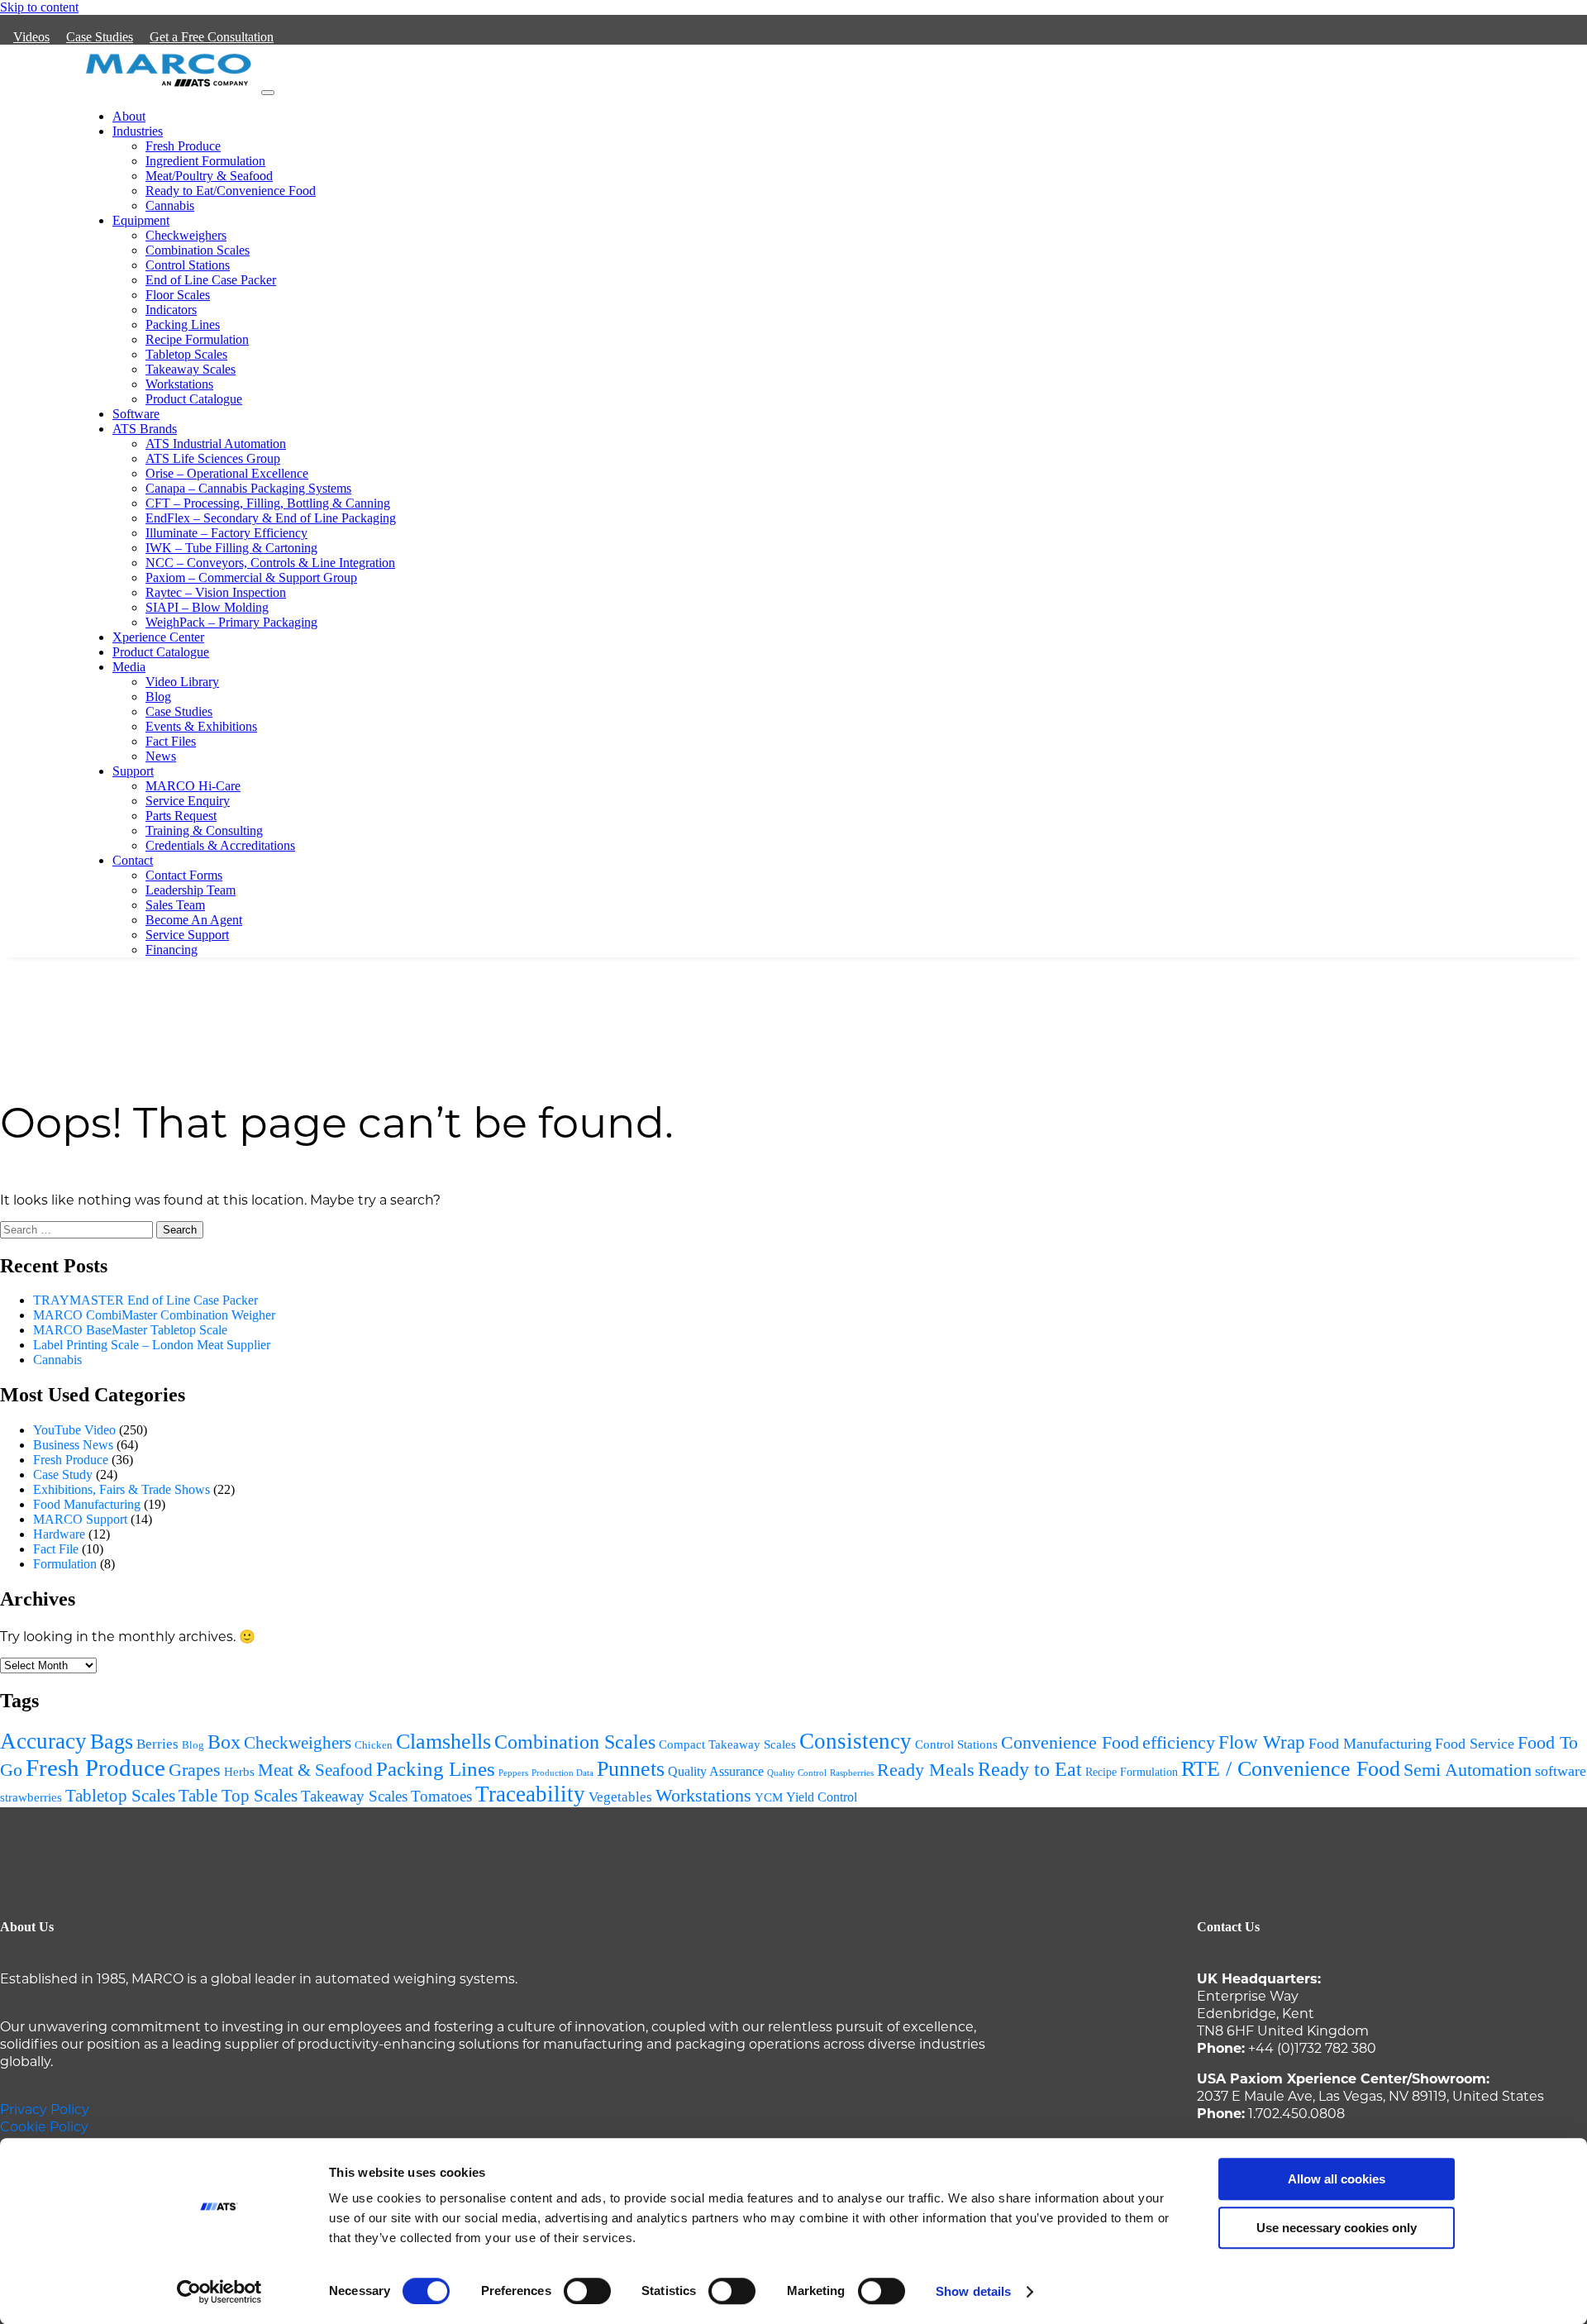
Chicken (374, 1745)
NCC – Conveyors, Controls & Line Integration (270, 563)
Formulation (65, 1564)
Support (133, 771)
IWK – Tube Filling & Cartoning (231, 548)
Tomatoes (441, 1796)
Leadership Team (191, 890)
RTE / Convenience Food (1291, 1769)
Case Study (63, 1475)
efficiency (1179, 1743)
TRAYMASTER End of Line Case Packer (145, 1300)
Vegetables (620, 1797)
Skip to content (39, 7)
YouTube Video (74, 1430)
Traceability (530, 1794)
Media (129, 667)
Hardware (59, 1534)
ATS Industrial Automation (216, 444)
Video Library (182, 682)
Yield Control (822, 1797)
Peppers (513, 1773)
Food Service (1475, 1744)
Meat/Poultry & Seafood (209, 176)
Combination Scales (198, 250)
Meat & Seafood (315, 1770)
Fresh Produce (183, 146)
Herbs (239, 1772)
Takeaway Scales (191, 369)
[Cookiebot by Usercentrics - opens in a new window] (219, 2292)
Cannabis (170, 205)
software (1561, 1771)
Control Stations (188, 265)
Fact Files (171, 741)
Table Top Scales (238, 1796)
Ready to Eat (1030, 1769)
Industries (138, 131)
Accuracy (43, 1741)
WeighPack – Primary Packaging (231, 622)
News (161, 756)
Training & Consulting (204, 830)
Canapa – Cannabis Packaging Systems (248, 488)
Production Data (562, 1773)
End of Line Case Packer (211, 280)
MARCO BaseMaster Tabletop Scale (130, 1330)
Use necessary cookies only (1337, 2228)
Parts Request (181, 816)
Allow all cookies (1337, 2179)
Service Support (187, 935)
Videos (31, 37)
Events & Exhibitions (201, 726)
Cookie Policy (44, 2126)
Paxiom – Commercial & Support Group (251, 577)
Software (136, 414)
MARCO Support (80, 1519)
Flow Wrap (1262, 1742)
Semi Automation (1468, 1770)
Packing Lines (183, 325)
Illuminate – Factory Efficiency (226, 533)
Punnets (631, 1769)
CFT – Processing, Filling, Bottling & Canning (268, 503)
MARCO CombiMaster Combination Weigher (154, 1315)
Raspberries (852, 1773)
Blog (158, 697)
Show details (973, 2291)
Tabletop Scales (186, 354)
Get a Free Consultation (212, 37)
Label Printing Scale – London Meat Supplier (152, 1345)
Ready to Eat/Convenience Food (231, 191)
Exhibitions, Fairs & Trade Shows (122, 1489)
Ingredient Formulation (205, 161)
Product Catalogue (194, 399)
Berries (157, 1744)
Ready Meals (926, 1770)
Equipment (141, 220)
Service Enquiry (188, 801)
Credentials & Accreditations (220, 845)
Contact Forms (184, 875)
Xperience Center (158, 637)
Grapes (195, 1770)
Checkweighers (186, 235)
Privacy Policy (45, 2109)
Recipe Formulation (197, 339)
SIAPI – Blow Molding (207, 607)
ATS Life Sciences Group (213, 458)
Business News (73, 1445)
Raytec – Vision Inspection (216, 592)
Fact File (56, 1549)
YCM (769, 1797)
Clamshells (443, 1742)
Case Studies (100, 37)
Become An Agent (194, 920)
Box (224, 1742)
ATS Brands (145, 429)
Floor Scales (178, 295)
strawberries (31, 1797)
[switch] (587, 2291)
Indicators (171, 310)
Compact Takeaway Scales (727, 1744)
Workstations (179, 384)
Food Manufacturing (87, 1504)
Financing (172, 950)
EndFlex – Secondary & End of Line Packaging (271, 518)
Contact (133, 860)
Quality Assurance (716, 1771)
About (129, 116)
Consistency (855, 1741)
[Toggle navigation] (268, 93)
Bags (112, 1742)
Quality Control (797, 1773)
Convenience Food (1070, 1742)
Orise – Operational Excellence (227, 473)
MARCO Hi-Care (193, 786)
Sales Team (175, 905)
